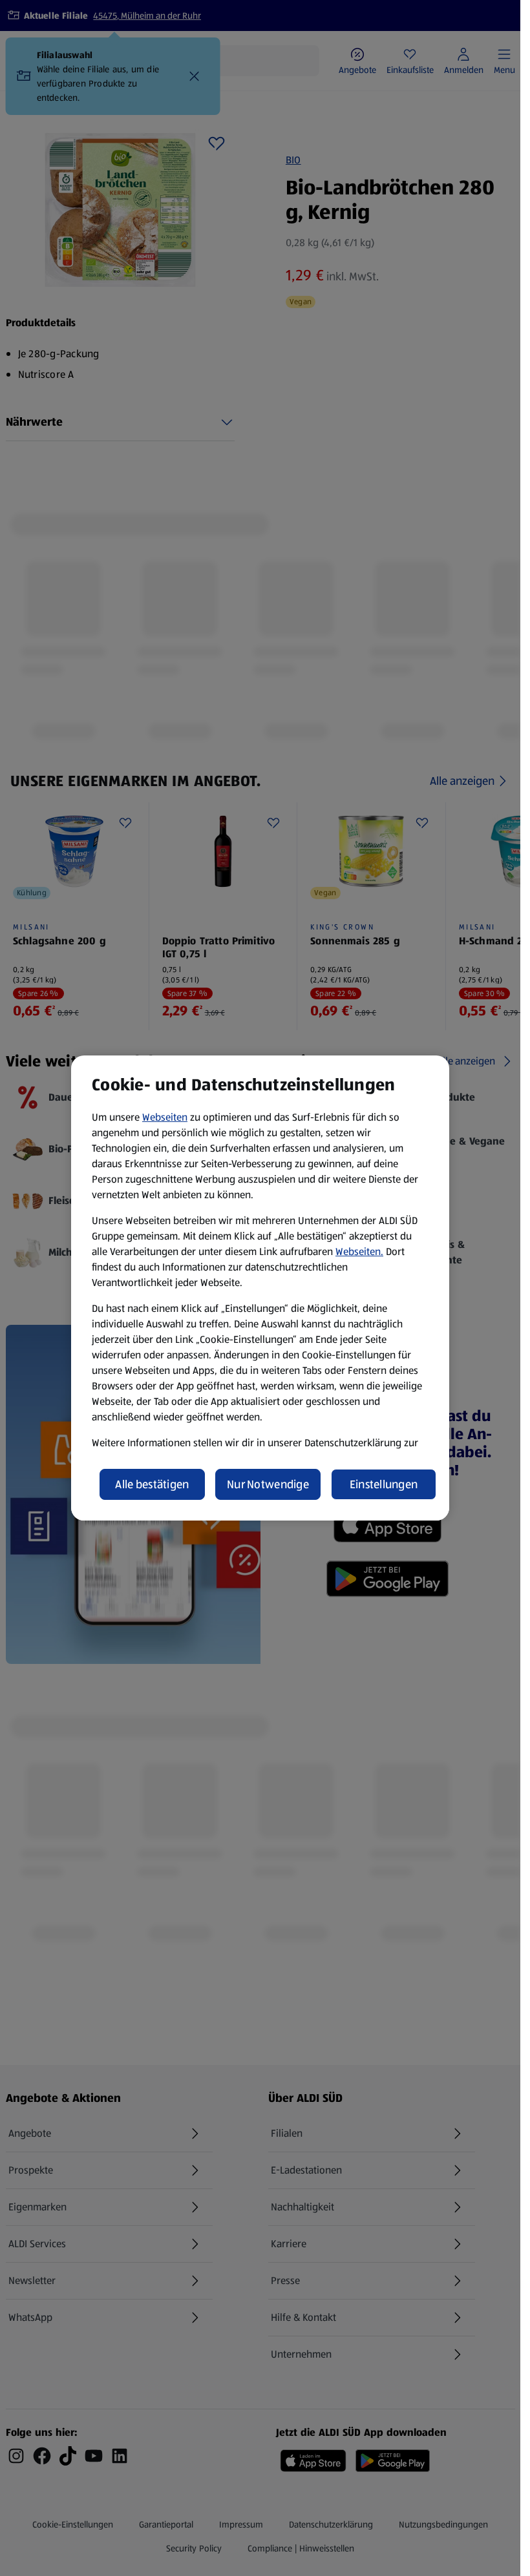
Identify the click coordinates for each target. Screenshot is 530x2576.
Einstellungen (384, 1484)
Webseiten (165, 1117)
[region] (260, 1288)
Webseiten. (359, 1252)
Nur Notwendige (268, 1484)
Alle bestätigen (152, 1484)
